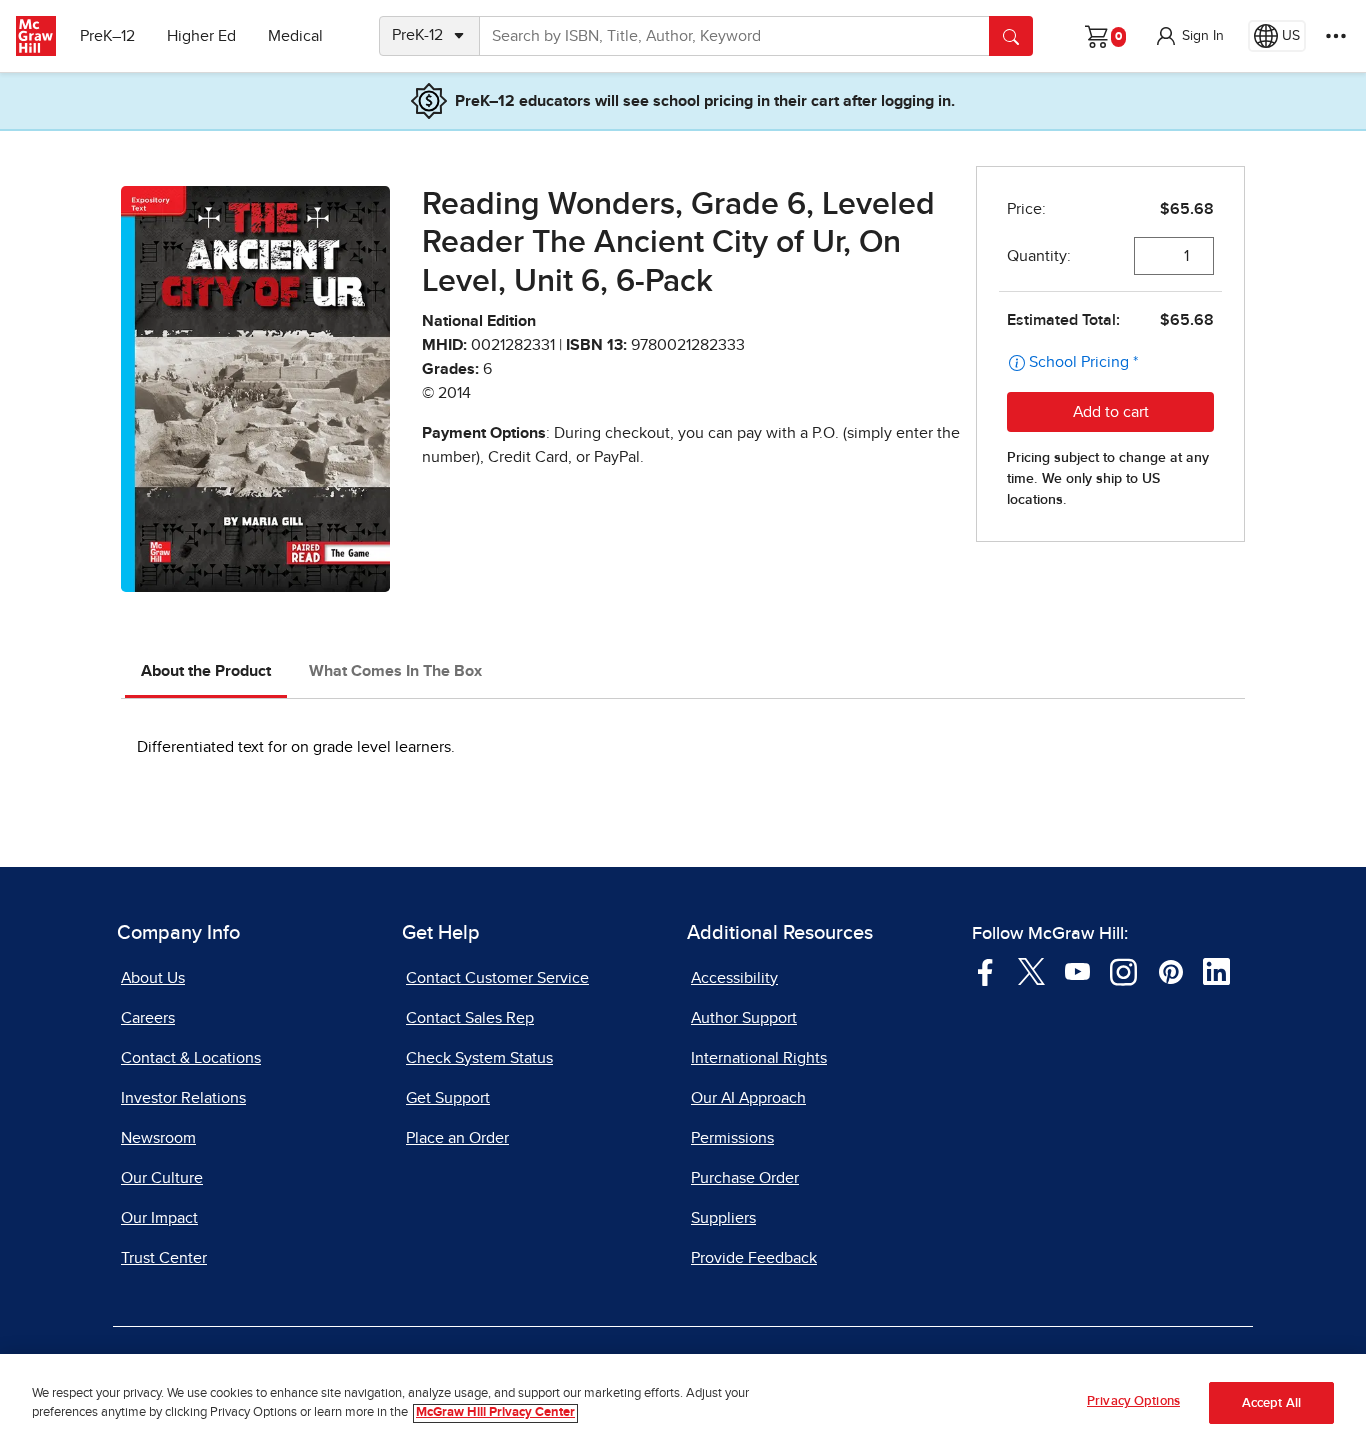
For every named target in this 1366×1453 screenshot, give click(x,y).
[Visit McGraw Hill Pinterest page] (1170, 970)
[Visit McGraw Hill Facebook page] (985, 970)
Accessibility (734, 978)
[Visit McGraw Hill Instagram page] (1123, 970)
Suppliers (723, 1218)
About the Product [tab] (206, 671)
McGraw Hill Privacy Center (495, 1413)
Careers (148, 1018)
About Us (153, 978)
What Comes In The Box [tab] (395, 671)
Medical (295, 36)
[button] (1189, 36)
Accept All (1271, 1403)
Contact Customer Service (497, 978)
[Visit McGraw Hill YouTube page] (1077, 970)
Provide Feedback (754, 1258)
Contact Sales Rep (470, 1018)
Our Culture (162, 1178)
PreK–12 (107, 36)
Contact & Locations (191, 1058)
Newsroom (158, 1138)
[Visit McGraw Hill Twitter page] (1031, 970)
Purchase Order (745, 1178)
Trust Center (164, 1258)
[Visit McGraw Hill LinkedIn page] (1216, 970)
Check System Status (479, 1058)
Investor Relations (183, 1098)
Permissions (732, 1138)
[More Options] (1336, 36)
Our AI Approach (748, 1098)
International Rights (759, 1058)
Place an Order (457, 1138)
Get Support (448, 1098)
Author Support (744, 1018)
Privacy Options (1133, 1401)
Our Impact (159, 1218)
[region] (683, 1403)
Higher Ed (201, 36)
